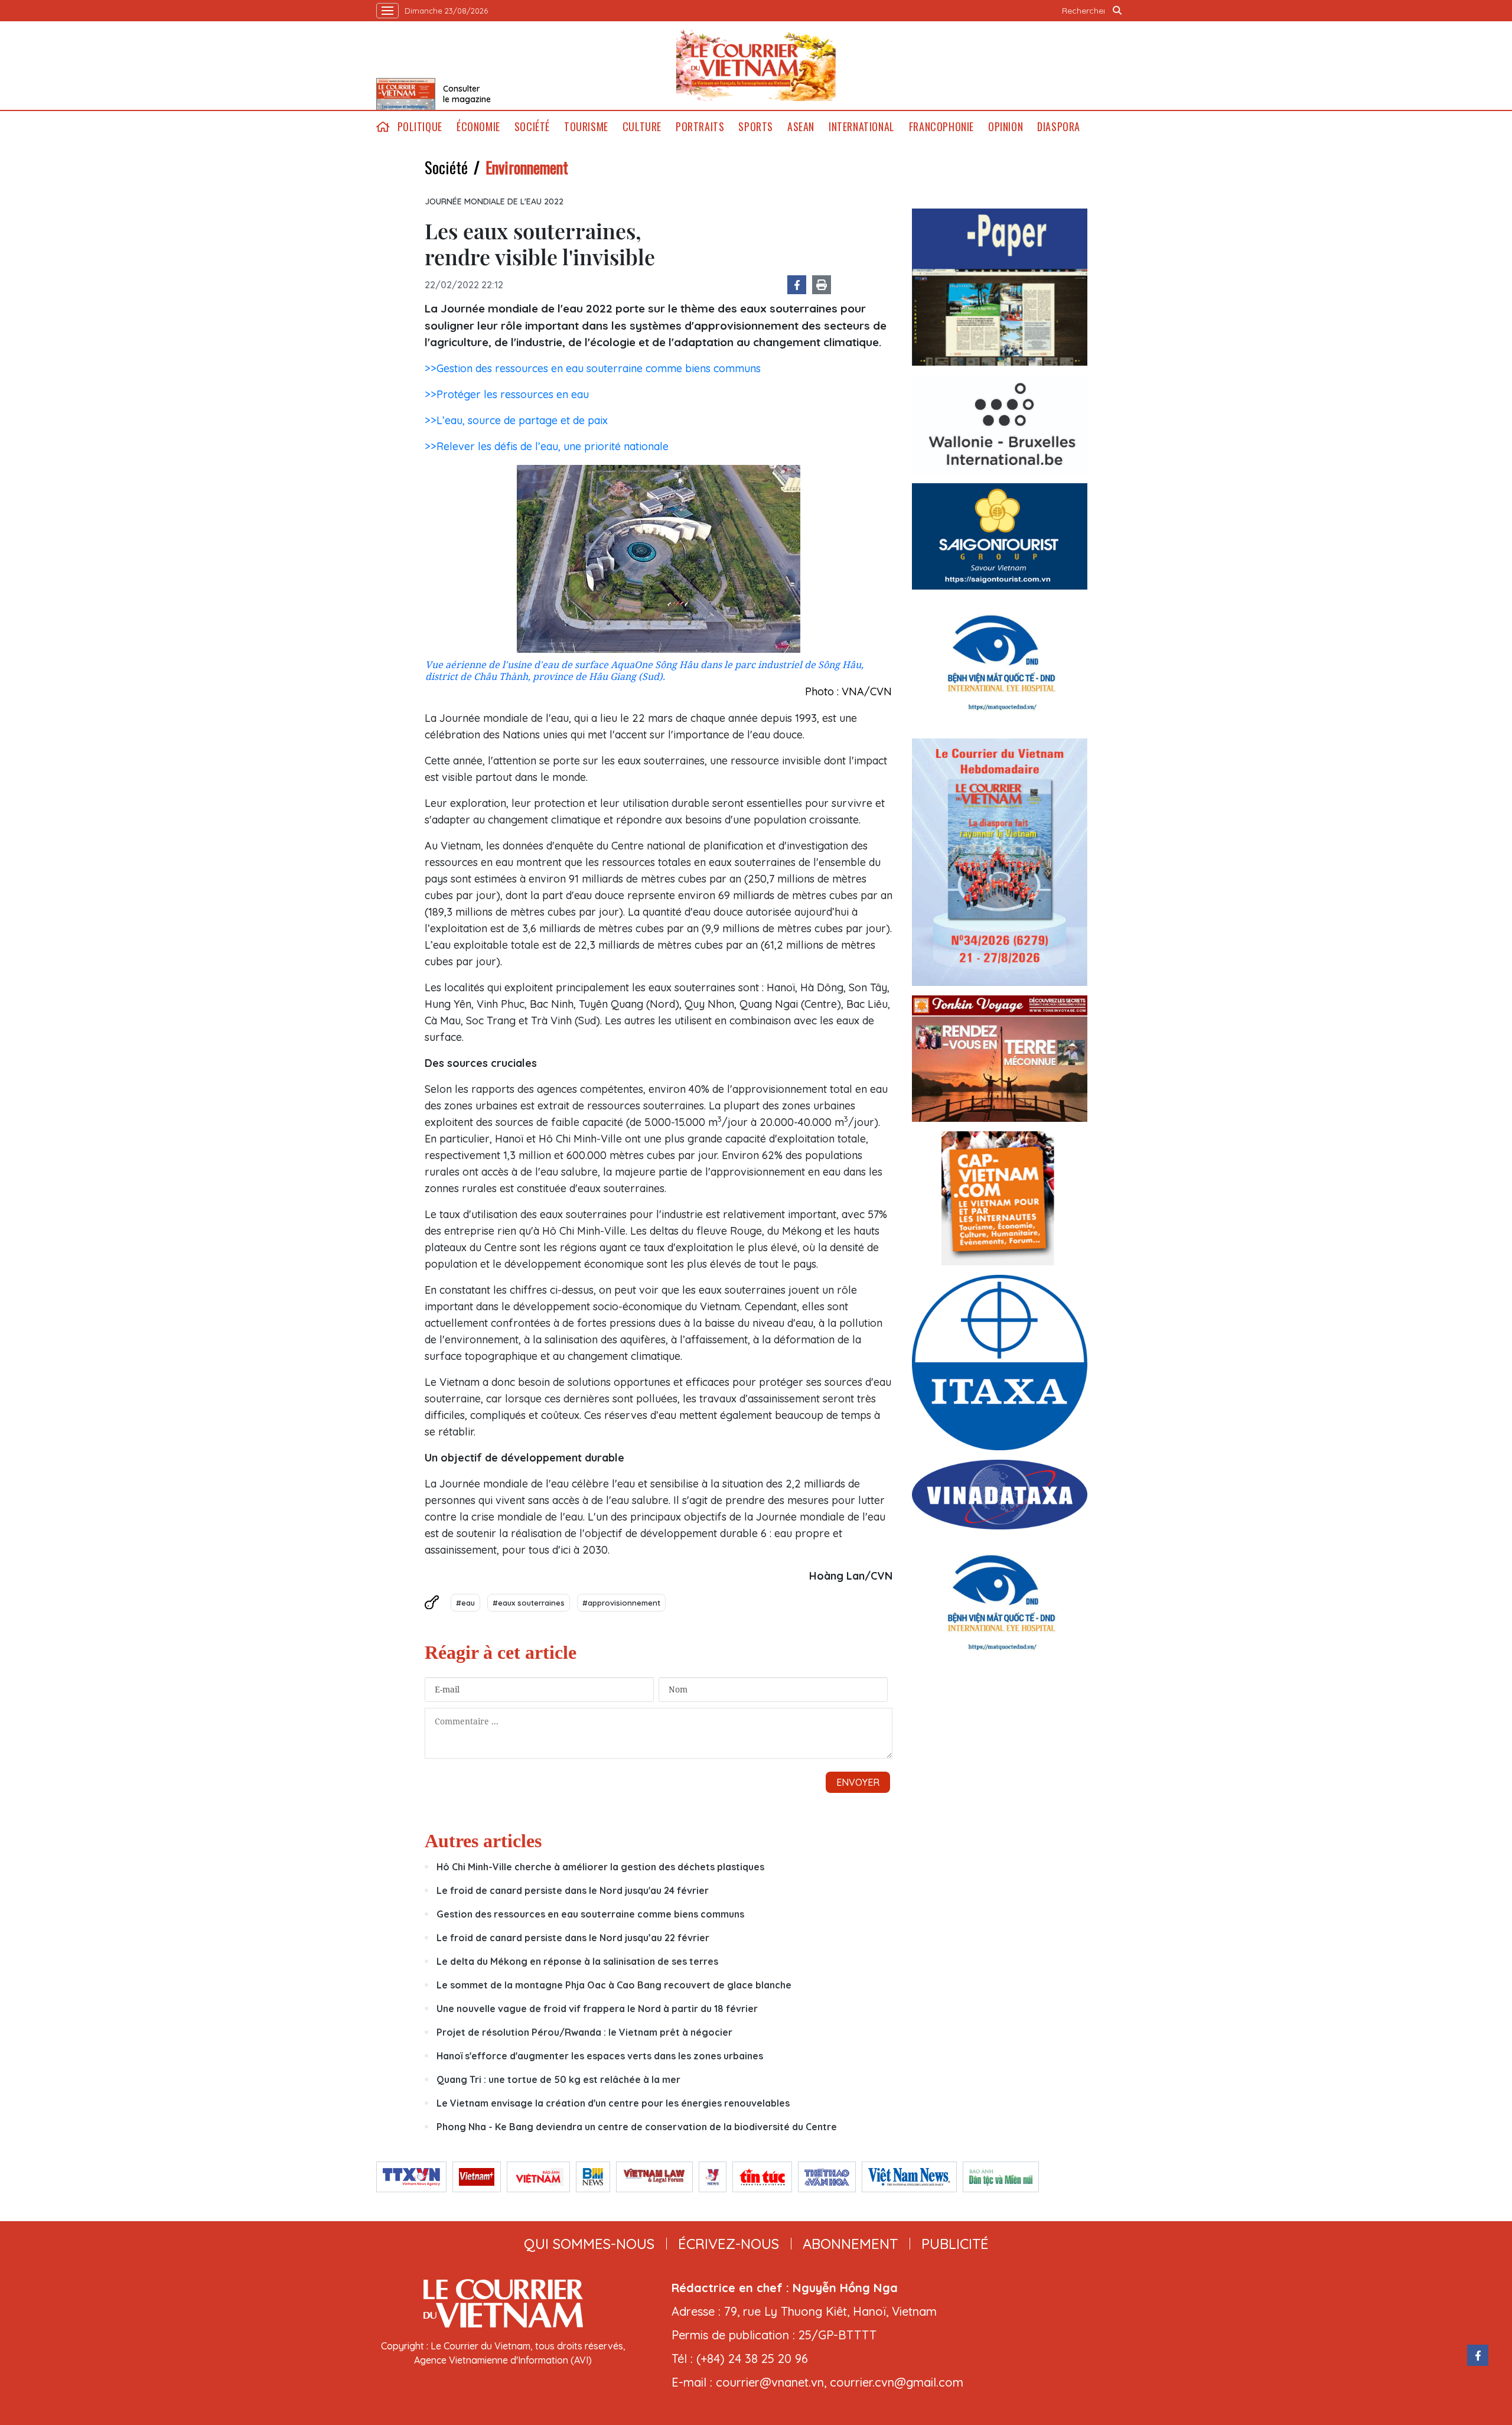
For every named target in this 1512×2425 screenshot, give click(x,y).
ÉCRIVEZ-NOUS (729, 2244)
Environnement (527, 167)
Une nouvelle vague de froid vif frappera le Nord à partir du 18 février (597, 2009)
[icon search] (1117, 11)
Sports (756, 127)
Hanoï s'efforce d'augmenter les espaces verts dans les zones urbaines (600, 2056)
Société (532, 127)
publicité (955, 2244)
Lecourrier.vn (756, 66)
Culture (642, 127)
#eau (465, 1603)
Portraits (700, 127)
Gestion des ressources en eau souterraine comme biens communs (590, 1914)
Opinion (1006, 127)
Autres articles (483, 1841)
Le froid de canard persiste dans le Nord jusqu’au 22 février (573, 1938)
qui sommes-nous (589, 2244)
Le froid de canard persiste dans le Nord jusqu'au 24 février (573, 1890)
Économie (478, 127)
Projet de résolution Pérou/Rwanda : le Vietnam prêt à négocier (584, 2032)
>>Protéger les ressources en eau (507, 394)
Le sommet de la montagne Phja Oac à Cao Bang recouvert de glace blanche (614, 1985)
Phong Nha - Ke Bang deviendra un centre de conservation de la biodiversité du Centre (637, 2127)
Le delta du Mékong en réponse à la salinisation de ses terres (577, 1961)
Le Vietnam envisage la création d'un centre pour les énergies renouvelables (613, 2103)
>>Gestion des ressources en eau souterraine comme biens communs (593, 368)
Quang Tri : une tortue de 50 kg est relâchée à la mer (558, 2079)
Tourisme (586, 127)
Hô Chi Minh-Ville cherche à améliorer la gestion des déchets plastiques (600, 1867)
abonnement (850, 2244)
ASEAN (801, 127)
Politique (420, 127)
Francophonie (941, 127)
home (383, 127)
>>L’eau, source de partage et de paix (516, 420)
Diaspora (1059, 127)
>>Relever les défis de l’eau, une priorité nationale (547, 446)
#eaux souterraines (529, 1603)
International (862, 127)
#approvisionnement (621, 1603)
